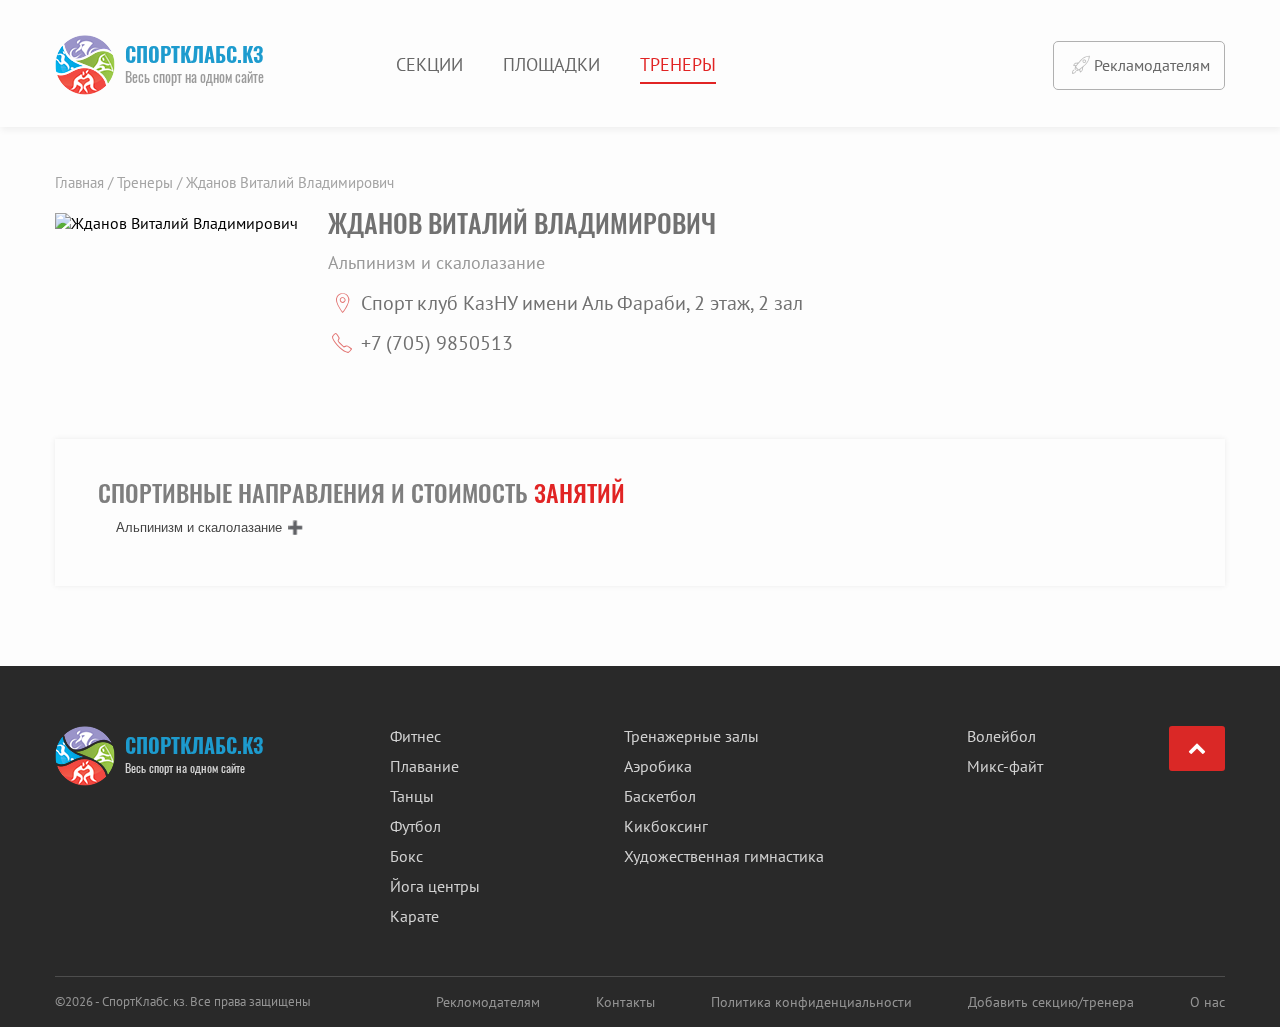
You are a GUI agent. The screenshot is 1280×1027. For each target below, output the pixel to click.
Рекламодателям (1152, 65)
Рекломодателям (488, 1002)
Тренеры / (149, 182)
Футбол (415, 826)
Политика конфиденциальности (811, 1002)
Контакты (625, 1002)
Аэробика (658, 766)
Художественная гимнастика (724, 856)
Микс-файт (1005, 766)
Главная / (84, 182)
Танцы (412, 796)
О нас (1207, 1002)
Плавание (424, 766)
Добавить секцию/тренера (1051, 1002)
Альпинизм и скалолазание (199, 527)
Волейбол (1001, 736)
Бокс (406, 856)
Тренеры (678, 64)
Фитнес (415, 736)
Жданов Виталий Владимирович (290, 182)
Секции (429, 64)
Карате (414, 916)
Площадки (551, 64)
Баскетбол (660, 796)
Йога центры (435, 886)
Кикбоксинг (666, 826)
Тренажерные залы (691, 736)
